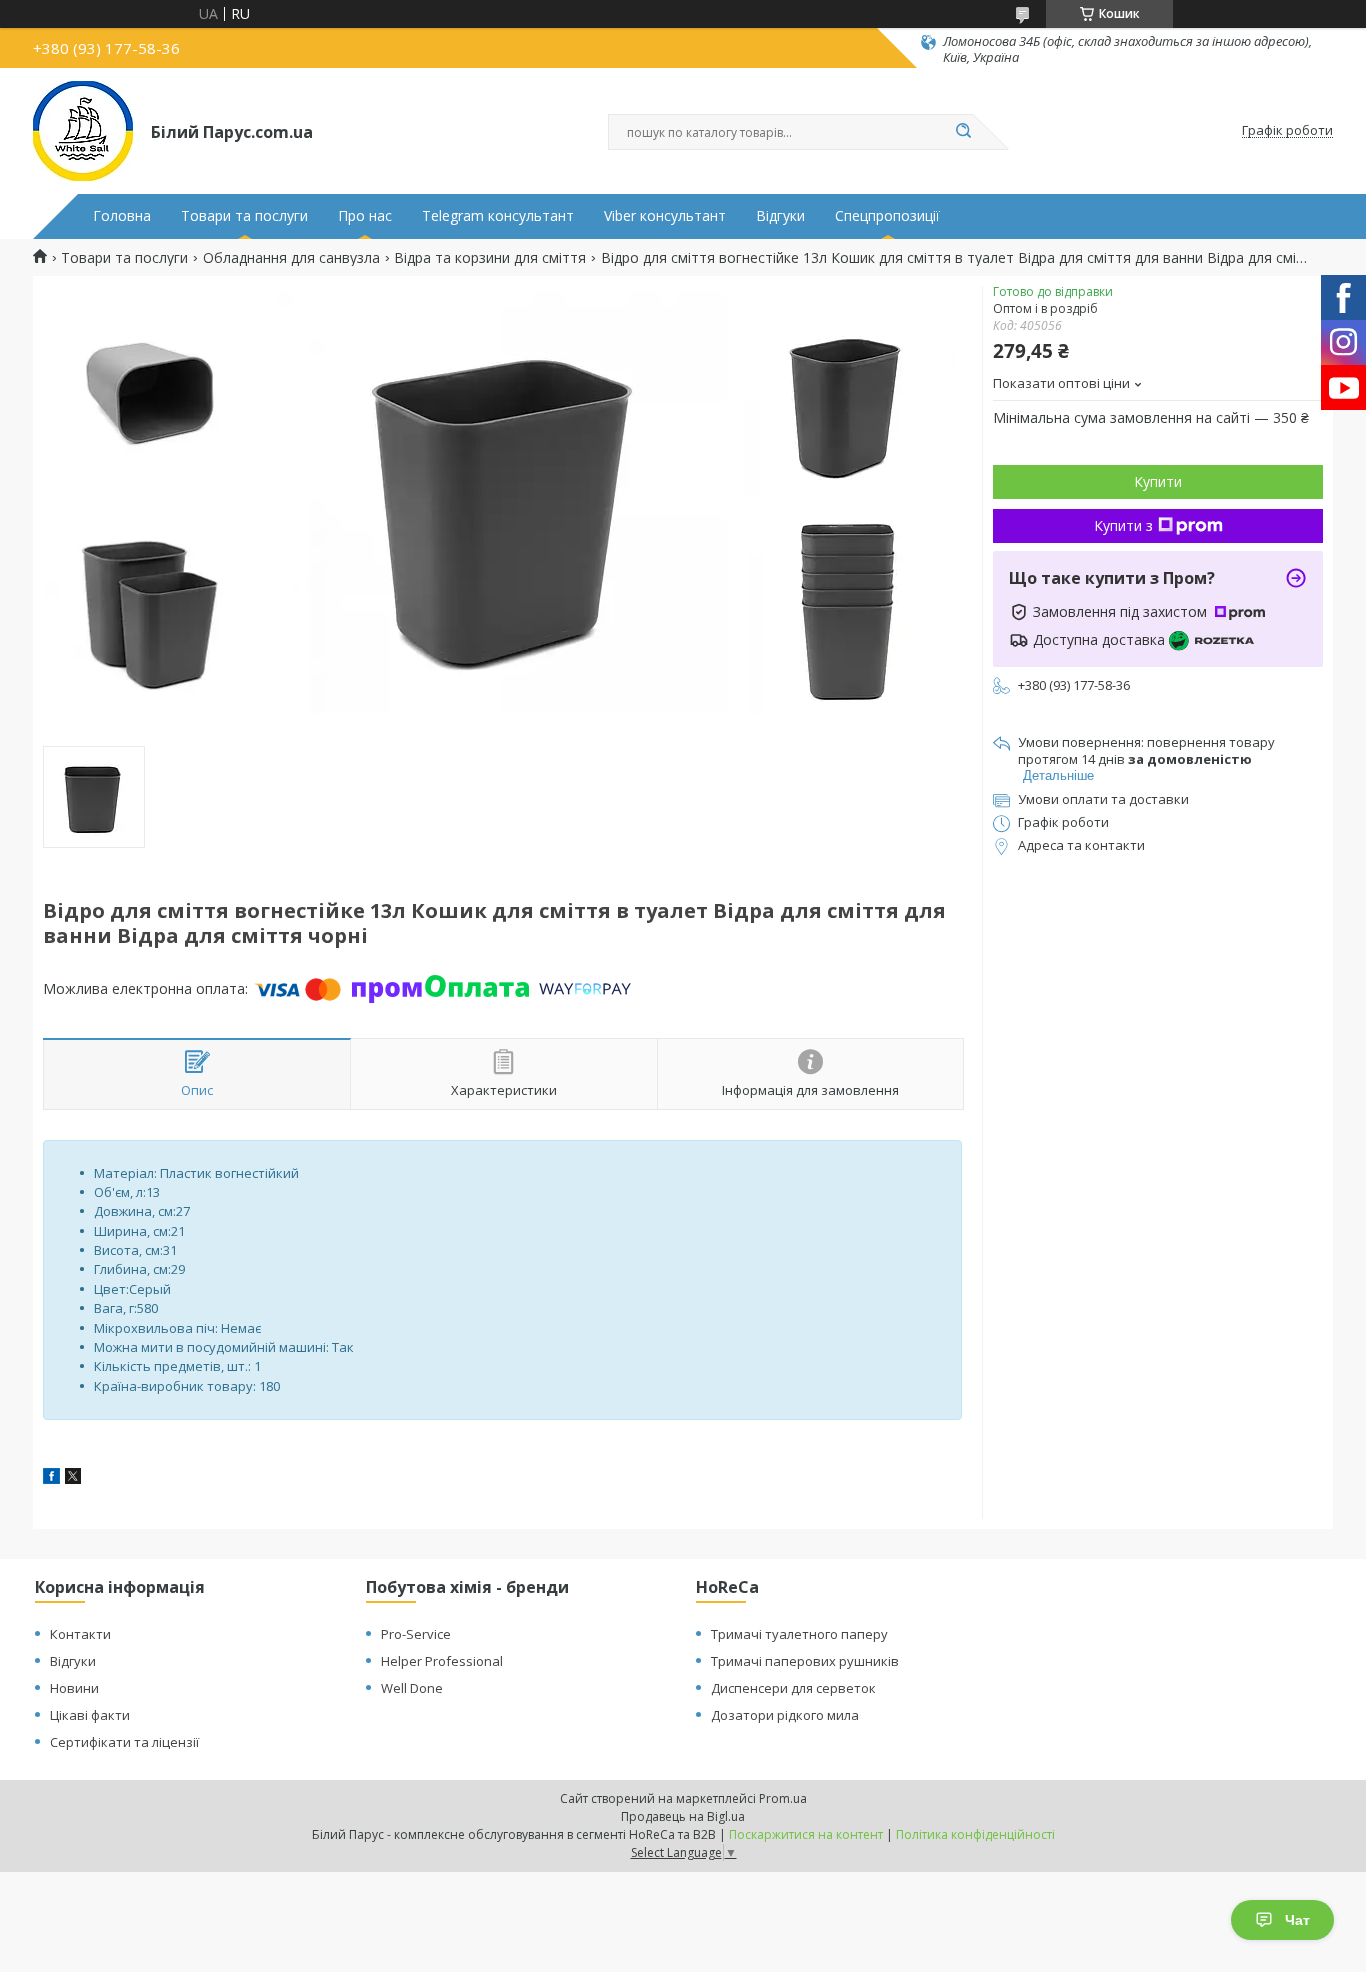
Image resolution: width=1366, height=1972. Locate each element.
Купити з (1123, 525)
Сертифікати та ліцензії (124, 1742)
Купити (1158, 481)
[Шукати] (963, 132)
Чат (1297, 1920)
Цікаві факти (90, 1715)
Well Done (412, 1688)
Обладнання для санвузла (291, 258)
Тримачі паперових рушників (805, 1661)
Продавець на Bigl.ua (683, 1816)
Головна (122, 216)
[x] (73, 1478)
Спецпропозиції (887, 216)
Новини (74, 1688)
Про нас (365, 216)
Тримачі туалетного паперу (799, 1634)
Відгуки (780, 216)
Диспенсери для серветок (793, 1688)
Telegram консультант (498, 216)
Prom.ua (783, 1798)
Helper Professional (442, 1661)
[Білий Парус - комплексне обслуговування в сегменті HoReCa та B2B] (83, 131)
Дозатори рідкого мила (785, 1715)
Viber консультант (665, 216)
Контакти (80, 1634)
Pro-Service (416, 1634)
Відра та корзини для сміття (490, 258)
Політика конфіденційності (975, 1834)
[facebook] (51, 1478)
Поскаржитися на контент (806, 1834)
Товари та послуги (244, 216)
